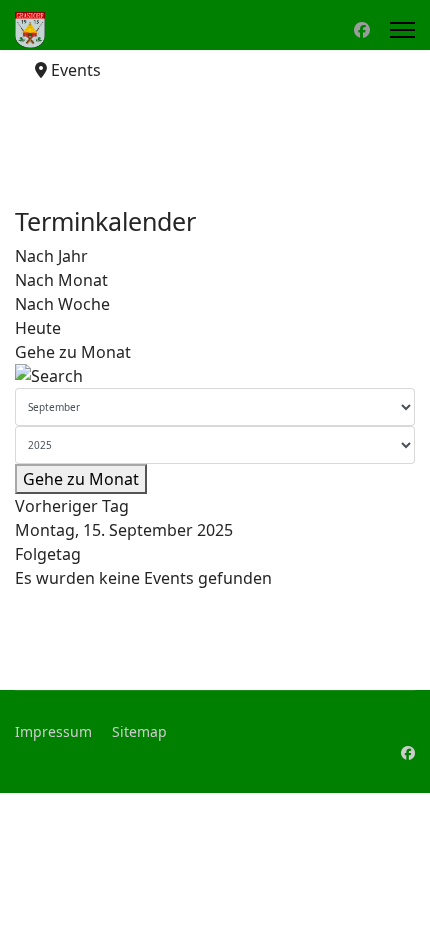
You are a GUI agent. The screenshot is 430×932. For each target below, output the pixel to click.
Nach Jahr (51, 256)
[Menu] (402, 30)
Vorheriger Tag (72, 506)
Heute (38, 328)
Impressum (53, 731)
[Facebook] (362, 30)
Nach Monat (61, 280)
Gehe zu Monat (73, 352)
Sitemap (139, 731)
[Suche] (215, 376)
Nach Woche (62, 304)
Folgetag (48, 554)
